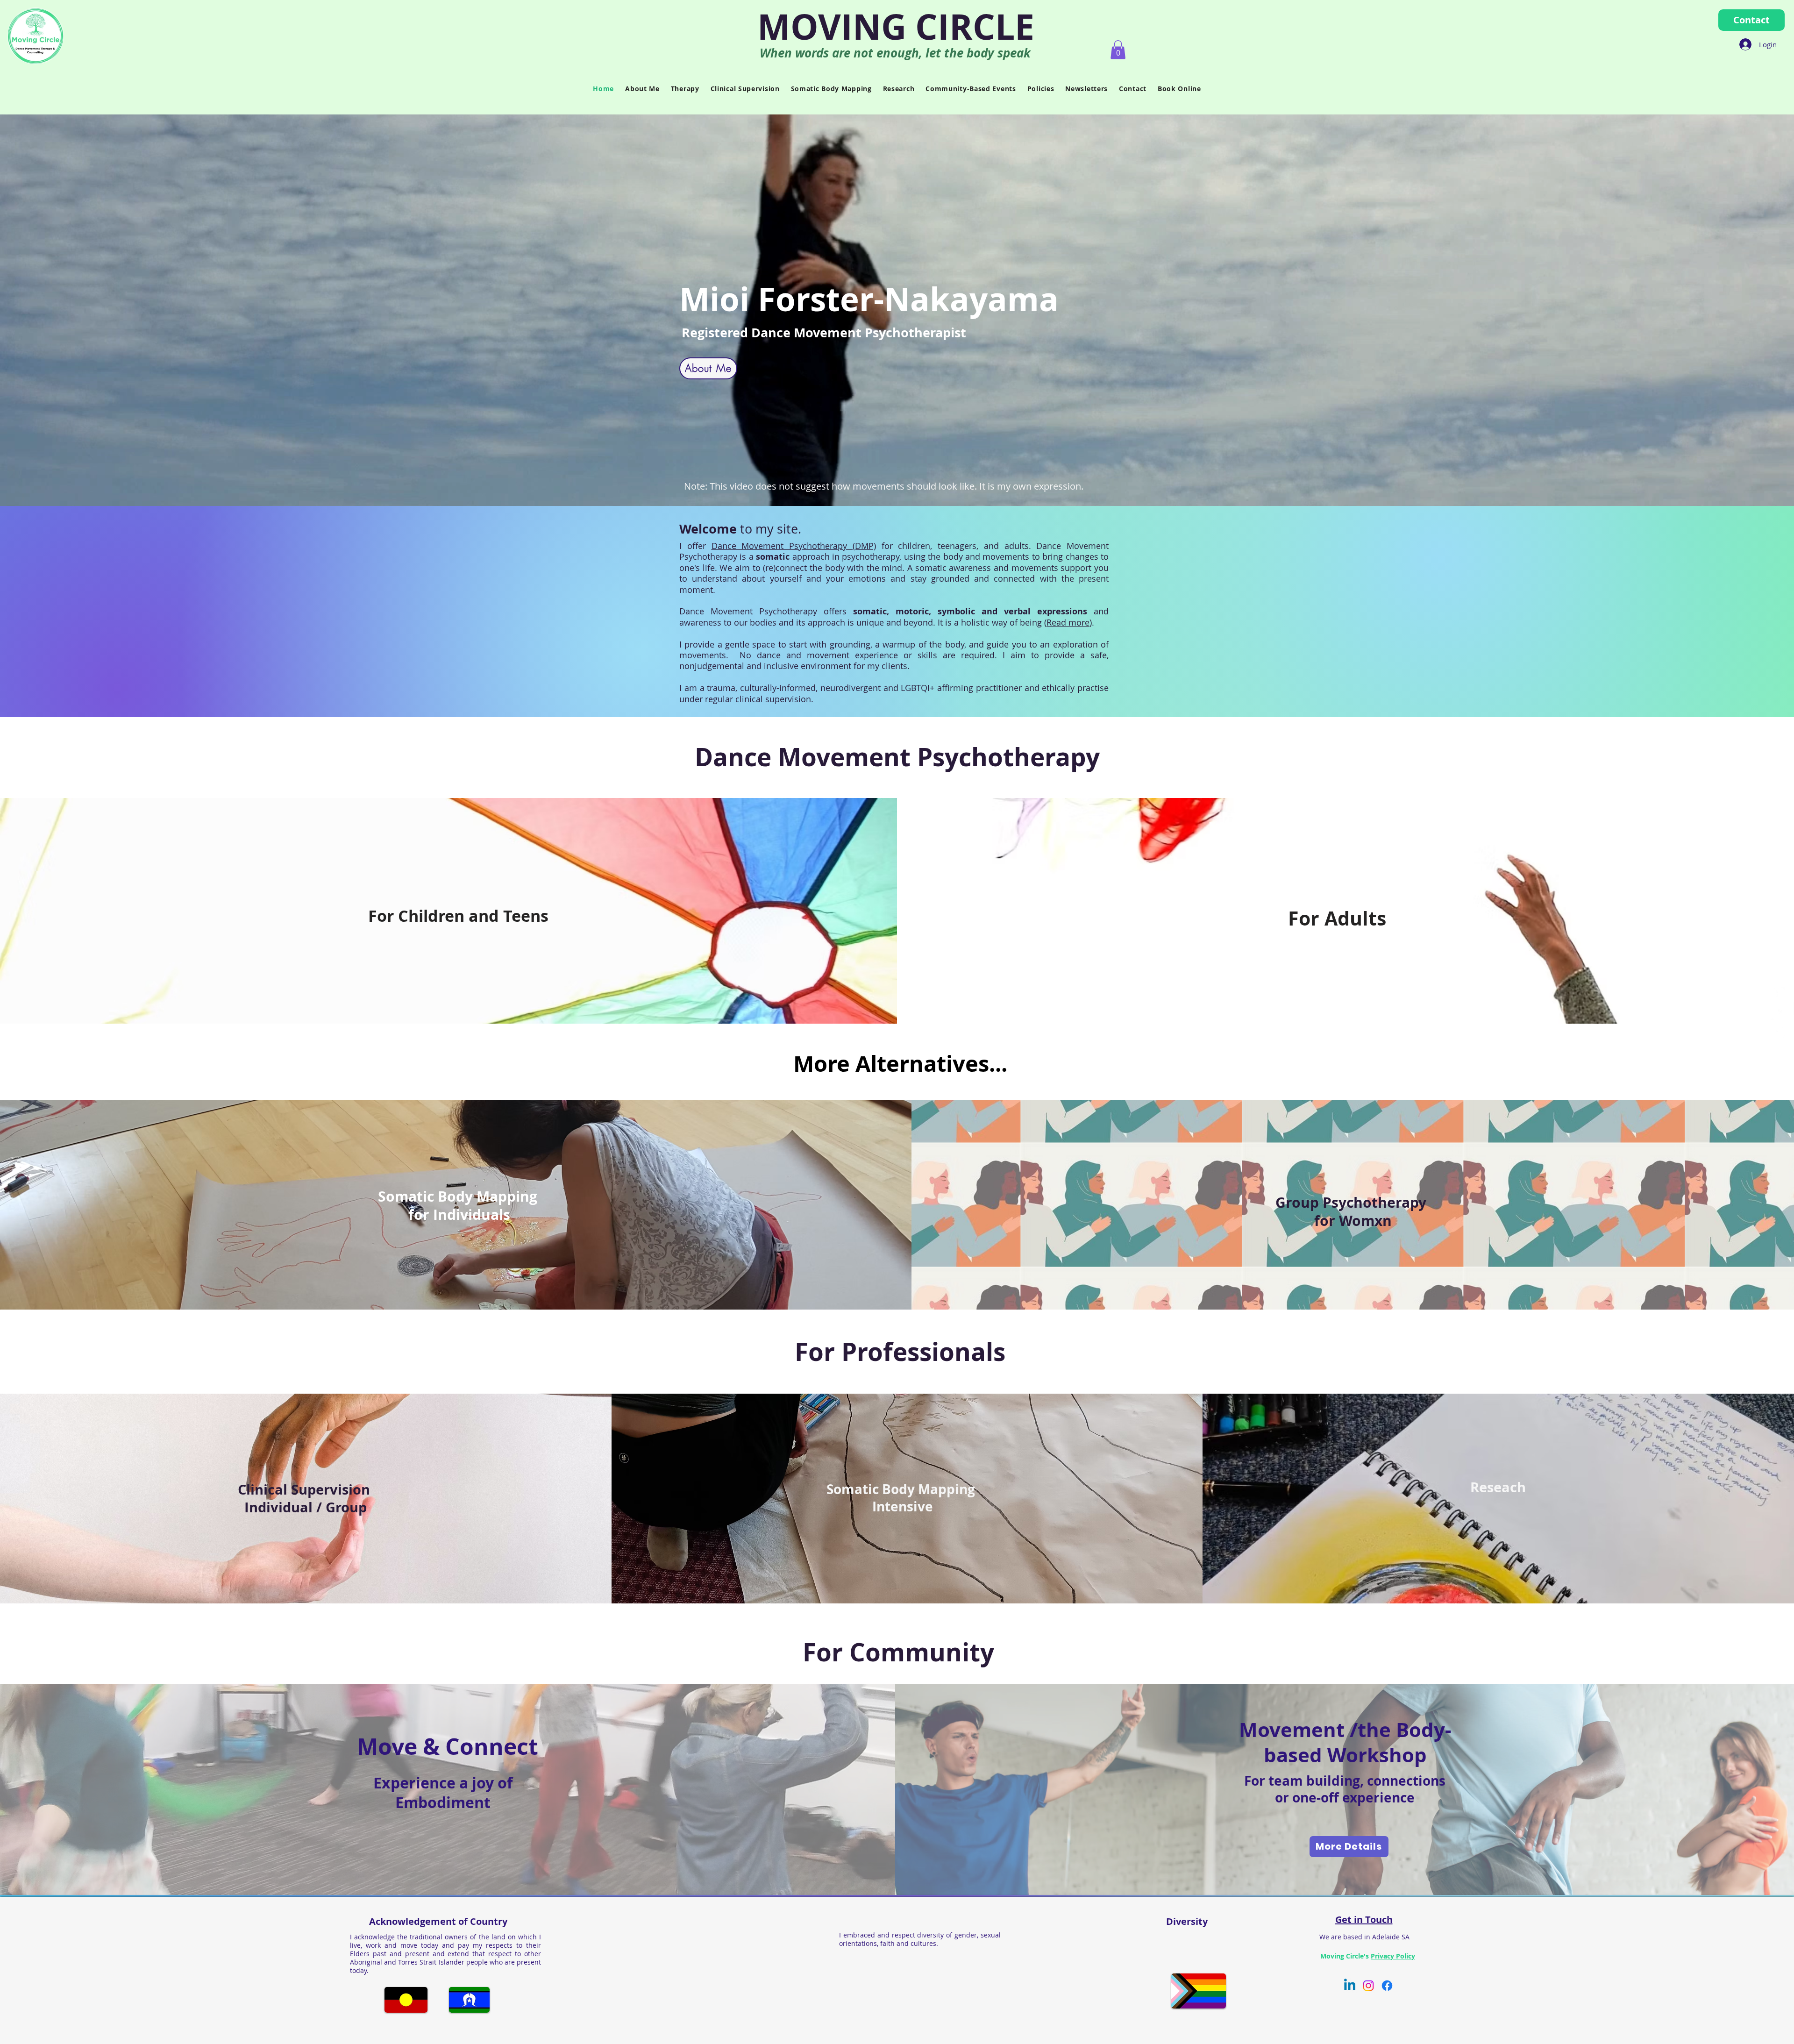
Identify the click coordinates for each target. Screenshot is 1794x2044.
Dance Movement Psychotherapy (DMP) (794, 546)
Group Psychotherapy (1353, 1202)
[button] (1118, 50)
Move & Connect (448, 1746)
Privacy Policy (1393, 1956)
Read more (1068, 622)
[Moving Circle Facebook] (1778, 994)
